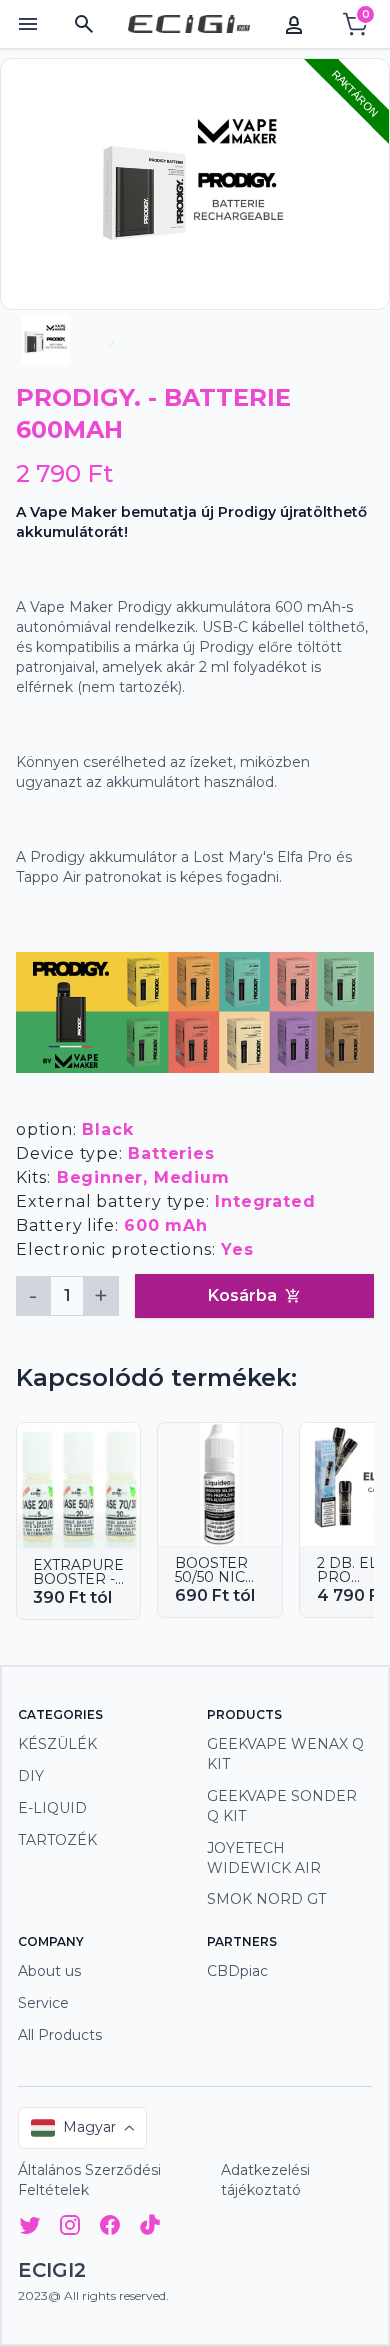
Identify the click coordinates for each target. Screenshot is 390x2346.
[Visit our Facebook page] (110, 2228)
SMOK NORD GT (266, 1899)
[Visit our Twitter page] (30, 2228)
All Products (60, 2035)
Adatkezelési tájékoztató (265, 2180)
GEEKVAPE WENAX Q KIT (285, 1754)
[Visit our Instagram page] (70, 2228)
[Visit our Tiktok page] (150, 2228)
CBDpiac (237, 1971)
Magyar (89, 2127)
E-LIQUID (52, 1808)
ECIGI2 (52, 2270)
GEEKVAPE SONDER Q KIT (282, 1806)
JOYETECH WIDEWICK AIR (264, 1858)
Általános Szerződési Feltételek (89, 2180)
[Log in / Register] (294, 24)
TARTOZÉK (57, 1840)
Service (43, 2003)
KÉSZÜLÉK (57, 1744)
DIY (31, 1776)
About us (49, 1971)
